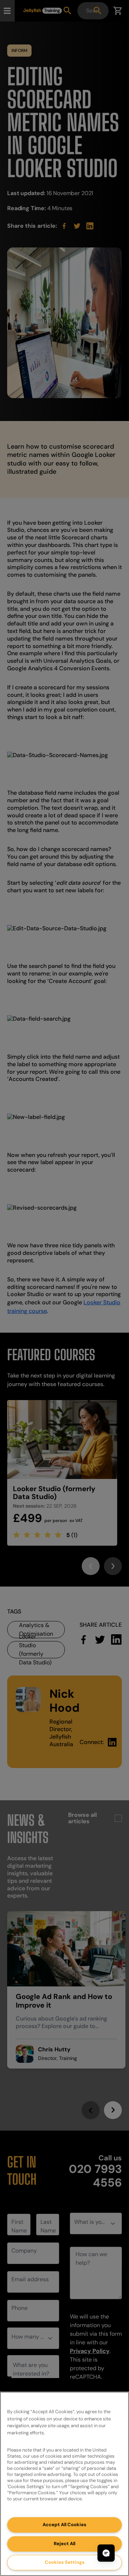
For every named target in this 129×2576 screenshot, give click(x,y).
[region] (64, 2484)
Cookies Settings (65, 2562)
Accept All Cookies (64, 2525)
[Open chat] (106, 2553)
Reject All (64, 2544)
